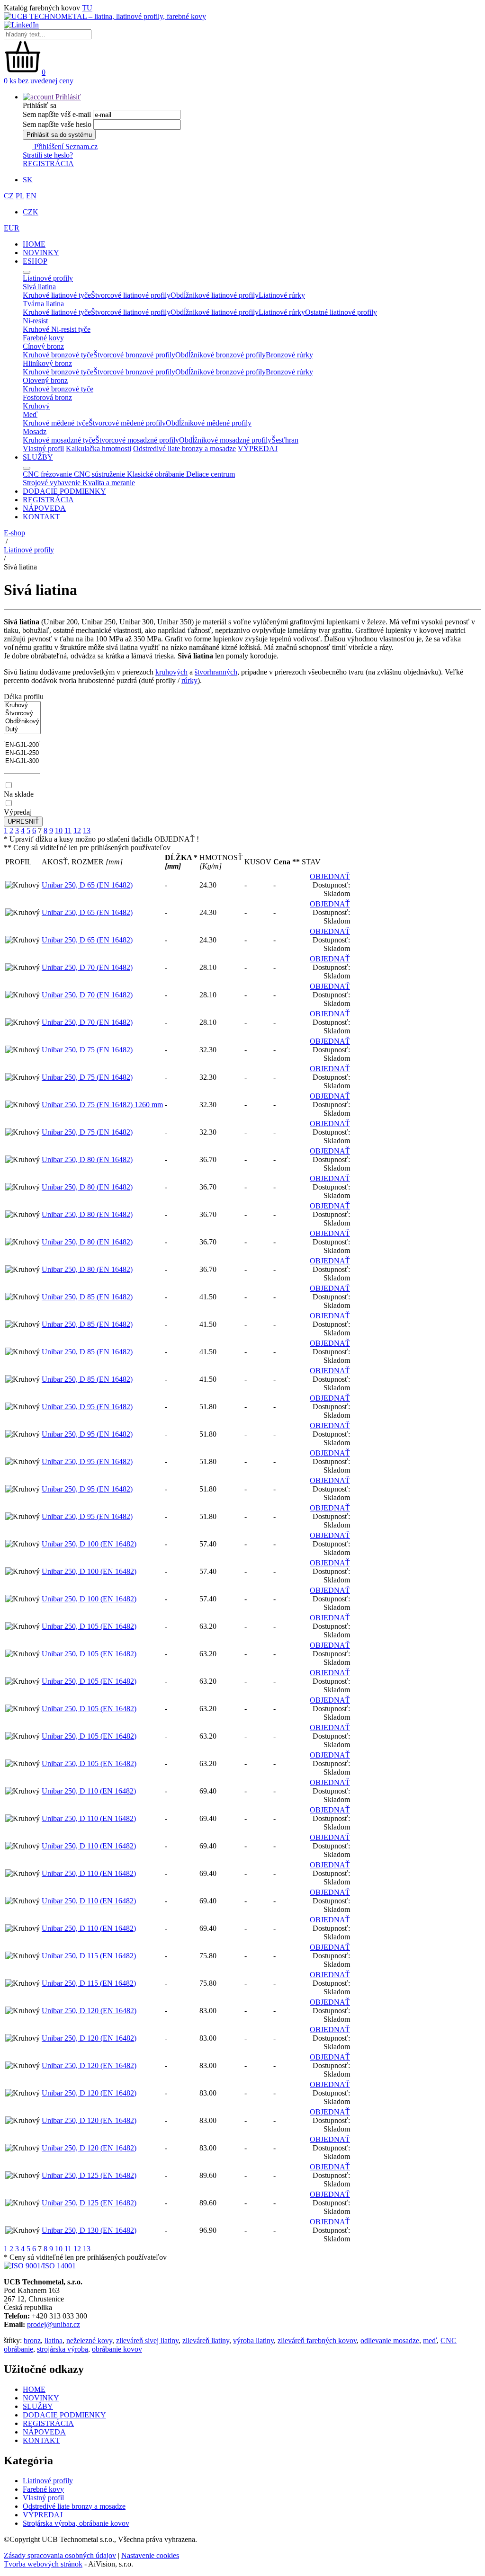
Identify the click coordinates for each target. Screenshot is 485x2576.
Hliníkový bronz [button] (47, 363)
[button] (52, 97)
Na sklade (19, 794)
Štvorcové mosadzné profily (137, 440)
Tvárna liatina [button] (43, 304)
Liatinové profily (29, 550)
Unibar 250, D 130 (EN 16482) (89, 2230)
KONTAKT (41, 517)
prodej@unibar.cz (54, 2324)
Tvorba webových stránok (43, 2564)
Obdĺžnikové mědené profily (209, 423)
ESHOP (35, 261)
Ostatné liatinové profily (341, 312)
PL (20, 196)
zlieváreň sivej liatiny (147, 2341)
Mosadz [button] (35, 431)
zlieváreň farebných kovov (317, 2341)
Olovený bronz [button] (45, 380)
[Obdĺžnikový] (22, 722)
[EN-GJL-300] (22, 761)
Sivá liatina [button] (39, 287)
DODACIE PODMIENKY (64, 491)
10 (59, 831)
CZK (31, 212)
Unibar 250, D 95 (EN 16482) (87, 1407)
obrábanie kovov (117, 2349)
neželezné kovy (89, 2341)
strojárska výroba (63, 2349)
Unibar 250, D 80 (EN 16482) (87, 1159)
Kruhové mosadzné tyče (59, 440)
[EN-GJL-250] (22, 753)
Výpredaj (18, 812)
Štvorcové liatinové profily (131, 295)
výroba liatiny (253, 2341)
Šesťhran (285, 440)
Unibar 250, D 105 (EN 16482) (89, 1626)
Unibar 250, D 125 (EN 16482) (89, 2175)
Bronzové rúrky (289, 355)
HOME (34, 244)
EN (31, 196)
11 (68, 831)
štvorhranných (216, 672)
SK (28, 180)
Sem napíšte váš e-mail (57, 114)
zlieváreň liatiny (206, 2341)
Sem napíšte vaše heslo (57, 124)
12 (77, 831)
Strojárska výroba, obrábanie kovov (76, 2523)
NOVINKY (41, 253)
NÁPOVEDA (44, 508)
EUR (12, 228)
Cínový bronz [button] (43, 346)
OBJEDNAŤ (330, 876)
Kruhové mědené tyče (56, 423)
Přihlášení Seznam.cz (65, 147)
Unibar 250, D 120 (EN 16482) (89, 2011)
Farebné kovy (43, 2489)
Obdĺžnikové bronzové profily (220, 355)
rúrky (189, 680)
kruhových (171, 672)
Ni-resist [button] (35, 321)
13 (87, 831)
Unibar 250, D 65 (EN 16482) (87, 885)
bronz (32, 2341)
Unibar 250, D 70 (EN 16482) (87, 967)
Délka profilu (24, 697)
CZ (9, 196)
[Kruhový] (22, 706)
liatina (54, 2341)
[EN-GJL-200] (22, 745)
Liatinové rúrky (282, 295)
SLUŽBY (38, 457)
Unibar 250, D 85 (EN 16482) (87, 1297)
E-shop (14, 533)
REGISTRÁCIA (48, 164)
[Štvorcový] (22, 714)
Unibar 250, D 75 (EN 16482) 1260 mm (102, 1105)
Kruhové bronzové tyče (58, 355)
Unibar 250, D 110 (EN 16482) (89, 1791)
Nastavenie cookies (150, 2555)
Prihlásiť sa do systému (59, 135)
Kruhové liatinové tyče (57, 295)
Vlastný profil (43, 449)
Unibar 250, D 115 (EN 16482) (89, 1956)
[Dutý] (22, 730)
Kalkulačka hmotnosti (99, 449)
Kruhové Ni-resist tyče (57, 329)
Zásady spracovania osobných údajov (60, 2555)
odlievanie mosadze (390, 2341)
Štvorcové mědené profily (127, 423)
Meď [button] (30, 414)
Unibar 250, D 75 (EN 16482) (87, 1050)
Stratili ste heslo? (48, 155)
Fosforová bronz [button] (47, 397)
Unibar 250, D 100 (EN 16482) (89, 1544)
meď (430, 2341)
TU (87, 8)
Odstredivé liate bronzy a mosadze (184, 449)
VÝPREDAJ (258, 449)
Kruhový (36, 406)
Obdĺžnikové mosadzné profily (225, 440)
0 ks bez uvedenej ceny (39, 81)
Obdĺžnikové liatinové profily (215, 295)
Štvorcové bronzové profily (134, 355)
